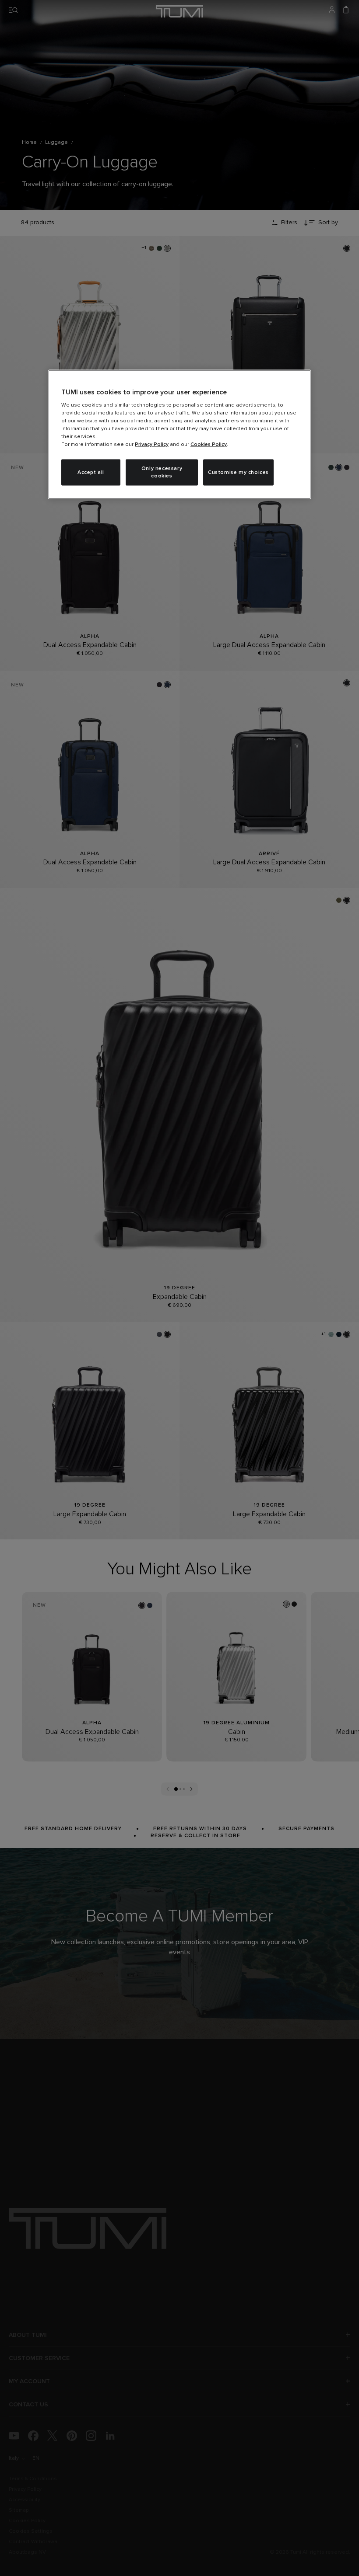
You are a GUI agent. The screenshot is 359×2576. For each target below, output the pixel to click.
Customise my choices (238, 472)
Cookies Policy (209, 445)
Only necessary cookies (162, 472)
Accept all (91, 472)
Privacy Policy (152, 445)
